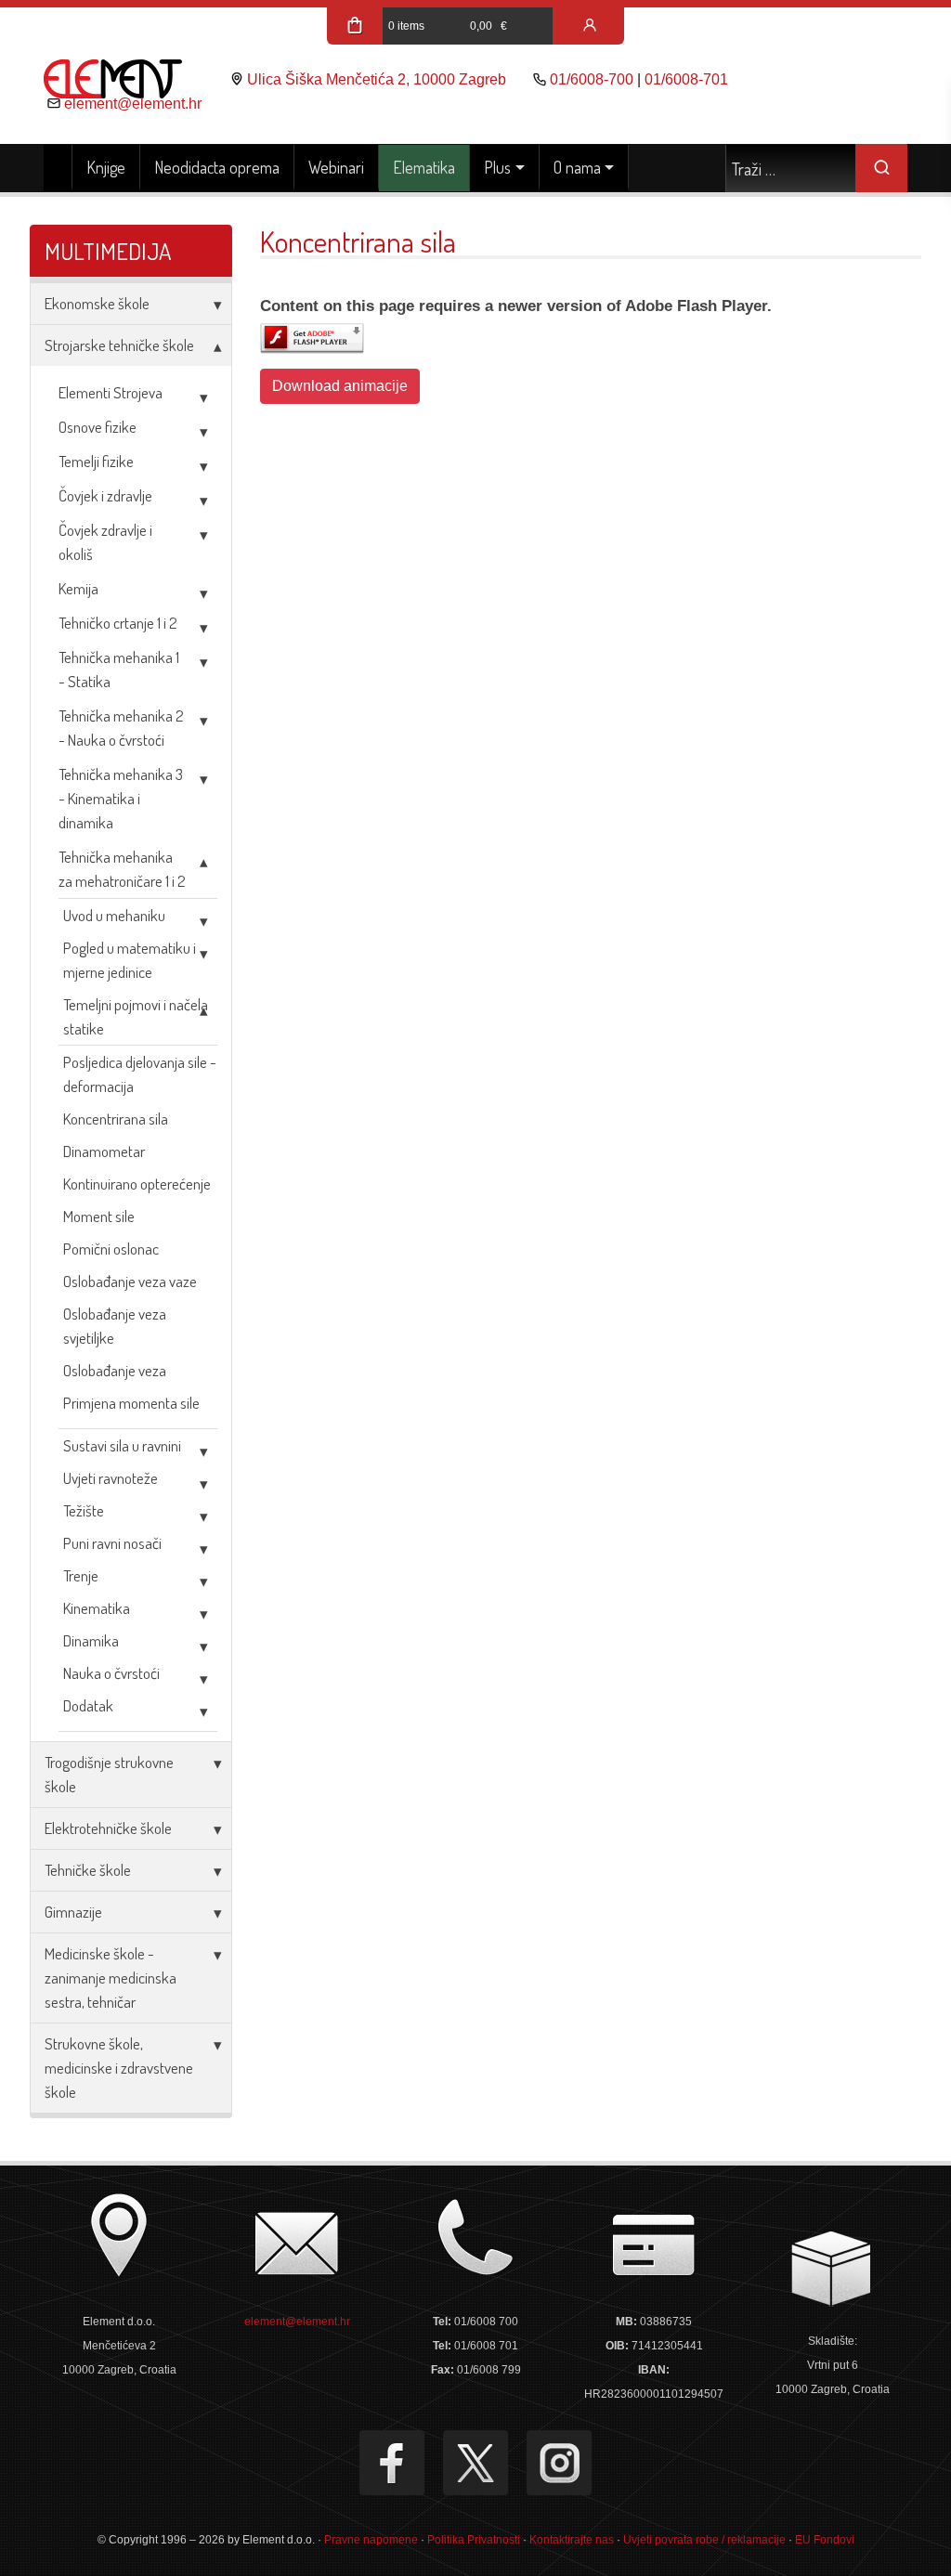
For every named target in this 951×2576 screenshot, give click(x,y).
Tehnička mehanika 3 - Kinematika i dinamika (121, 798)
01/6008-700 (592, 79)
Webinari (336, 167)
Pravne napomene (371, 2540)
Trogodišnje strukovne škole (109, 1774)
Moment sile (99, 1216)
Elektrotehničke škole (108, 1828)
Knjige (106, 167)
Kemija (78, 588)
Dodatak (88, 1705)
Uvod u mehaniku (114, 915)
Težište (84, 1510)
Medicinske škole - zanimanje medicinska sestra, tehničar (111, 1978)
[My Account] (590, 26)
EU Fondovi (825, 2540)
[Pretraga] (881, 168)
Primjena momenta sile (131, 1403)
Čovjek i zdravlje (105, 495)
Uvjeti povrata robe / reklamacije (704, 2540)
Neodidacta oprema (217, 167)
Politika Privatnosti (474, 2540)
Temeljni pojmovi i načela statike (136, 1016)
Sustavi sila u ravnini (122, 1445)
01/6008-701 (686, 79)
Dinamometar (104, 1151)
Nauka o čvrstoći (111, 1673)
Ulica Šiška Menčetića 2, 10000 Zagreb (377, 79)
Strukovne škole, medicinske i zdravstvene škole (119, 2068)
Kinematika (97, 1608)
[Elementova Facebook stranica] (392, 2463)
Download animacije (340, 386)
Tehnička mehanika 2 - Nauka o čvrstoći (121, 728)
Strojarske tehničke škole (119, 345)
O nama (577, 167)
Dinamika (91, 1640)
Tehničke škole (88, 1870)
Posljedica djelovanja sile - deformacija (140, 1074)
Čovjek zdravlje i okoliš (105, 542)
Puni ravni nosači (112, 1543)
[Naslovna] (58, 168)
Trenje (81, 1575)
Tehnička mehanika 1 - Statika (119, 669)
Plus (497, 167)
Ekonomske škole (97, 303)
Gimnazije (73, 1912)
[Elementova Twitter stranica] (475, 2463)
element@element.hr (133, 104)
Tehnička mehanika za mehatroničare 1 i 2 (122, 869)
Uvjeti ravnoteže (111, 1478)
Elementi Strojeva (111, 392)
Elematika (424, 167)
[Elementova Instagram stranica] (559, 2463)
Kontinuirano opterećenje (137, 1184)
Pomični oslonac (111, 1249)
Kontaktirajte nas (572, 2540)
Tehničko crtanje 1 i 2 (118, 623)
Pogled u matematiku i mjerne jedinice (130, 960)
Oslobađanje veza (115, 1370)
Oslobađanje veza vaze (130, 1281)
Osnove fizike (98, 427)
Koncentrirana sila (116, 1119)
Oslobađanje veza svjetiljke (115, 1326)
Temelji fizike (96, 461)
